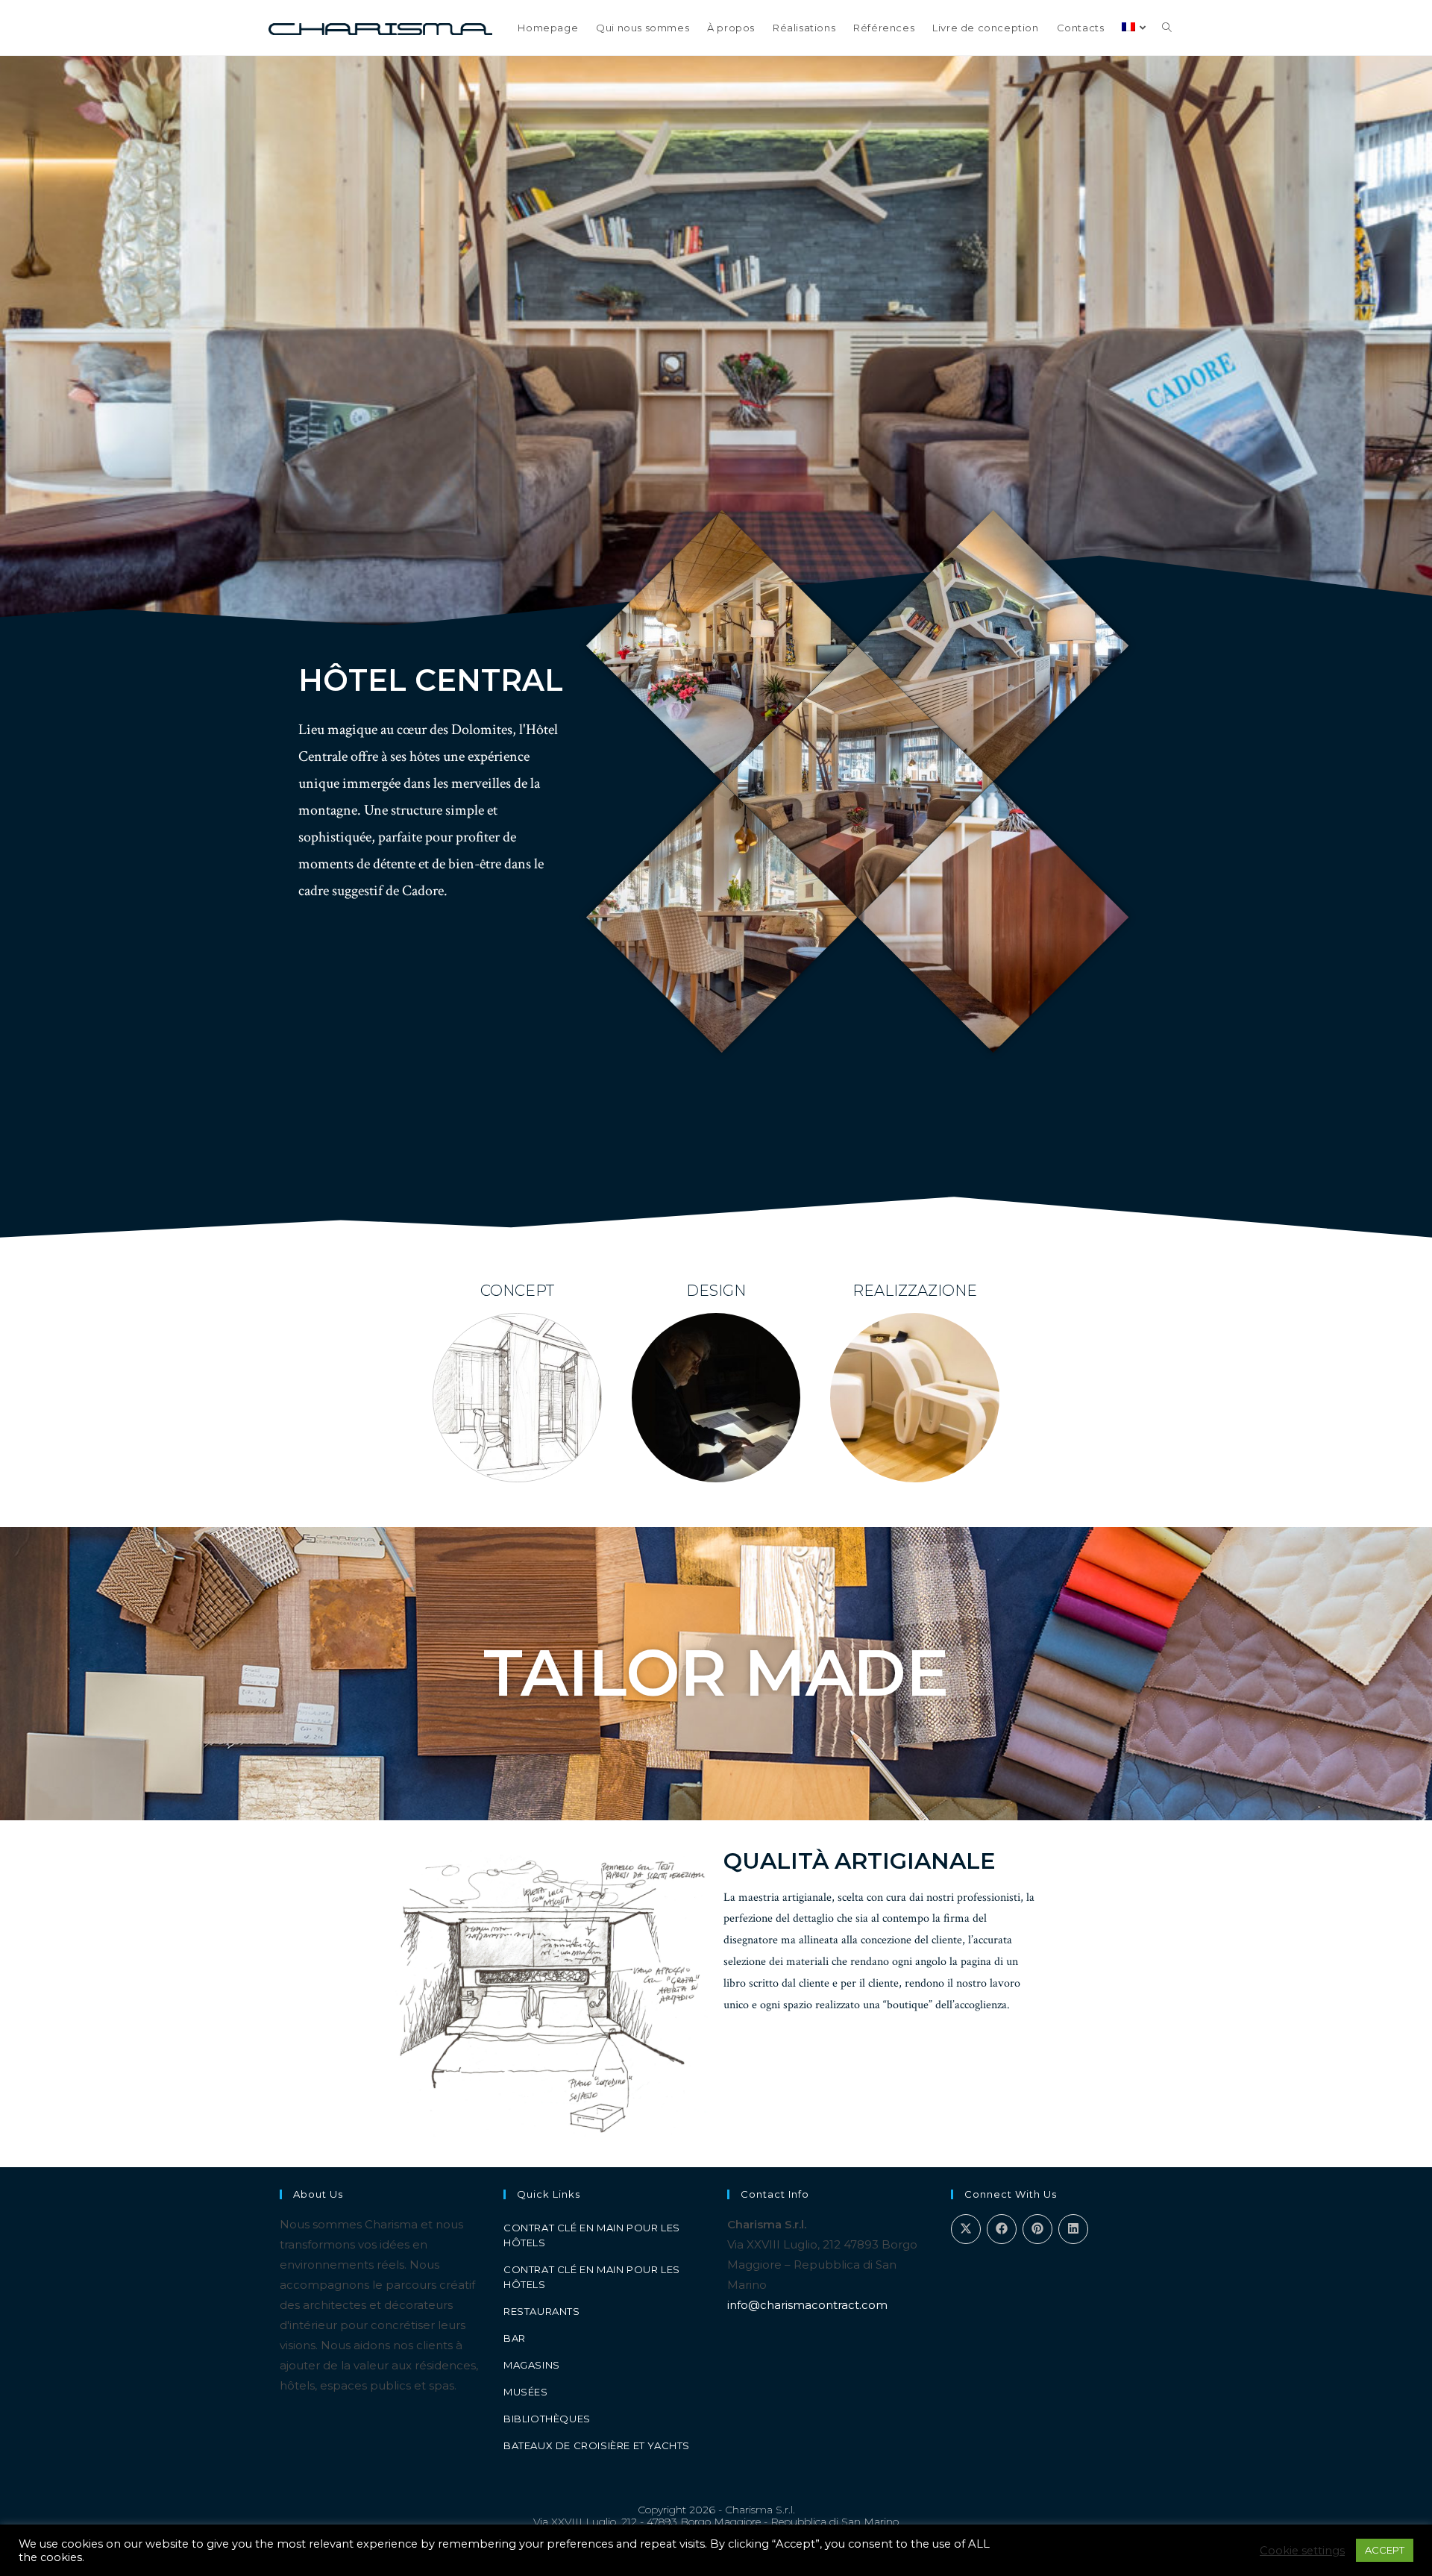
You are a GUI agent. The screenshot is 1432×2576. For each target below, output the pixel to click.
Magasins (532, 2365)
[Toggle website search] (1167, 28)
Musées (526, 2392)
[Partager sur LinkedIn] (1073, 2229)
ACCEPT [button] (1385, 2550)
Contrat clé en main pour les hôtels (592, 2235)
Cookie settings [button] (1302, 2551)
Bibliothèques (547, 2419)
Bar (515, 2338)
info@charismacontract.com (807, 2305)
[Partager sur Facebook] (1002, 2229)
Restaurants (542, 2311)
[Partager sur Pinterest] (1037, 2229)
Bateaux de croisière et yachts (597, 2445)
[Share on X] (966, 2229)
